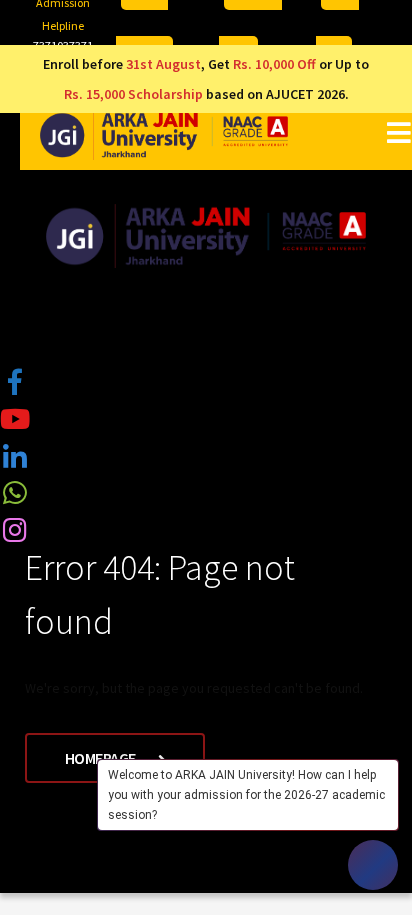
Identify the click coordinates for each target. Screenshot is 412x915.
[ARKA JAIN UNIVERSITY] (164, 135)
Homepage (102, 758)
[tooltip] (15, 381)
